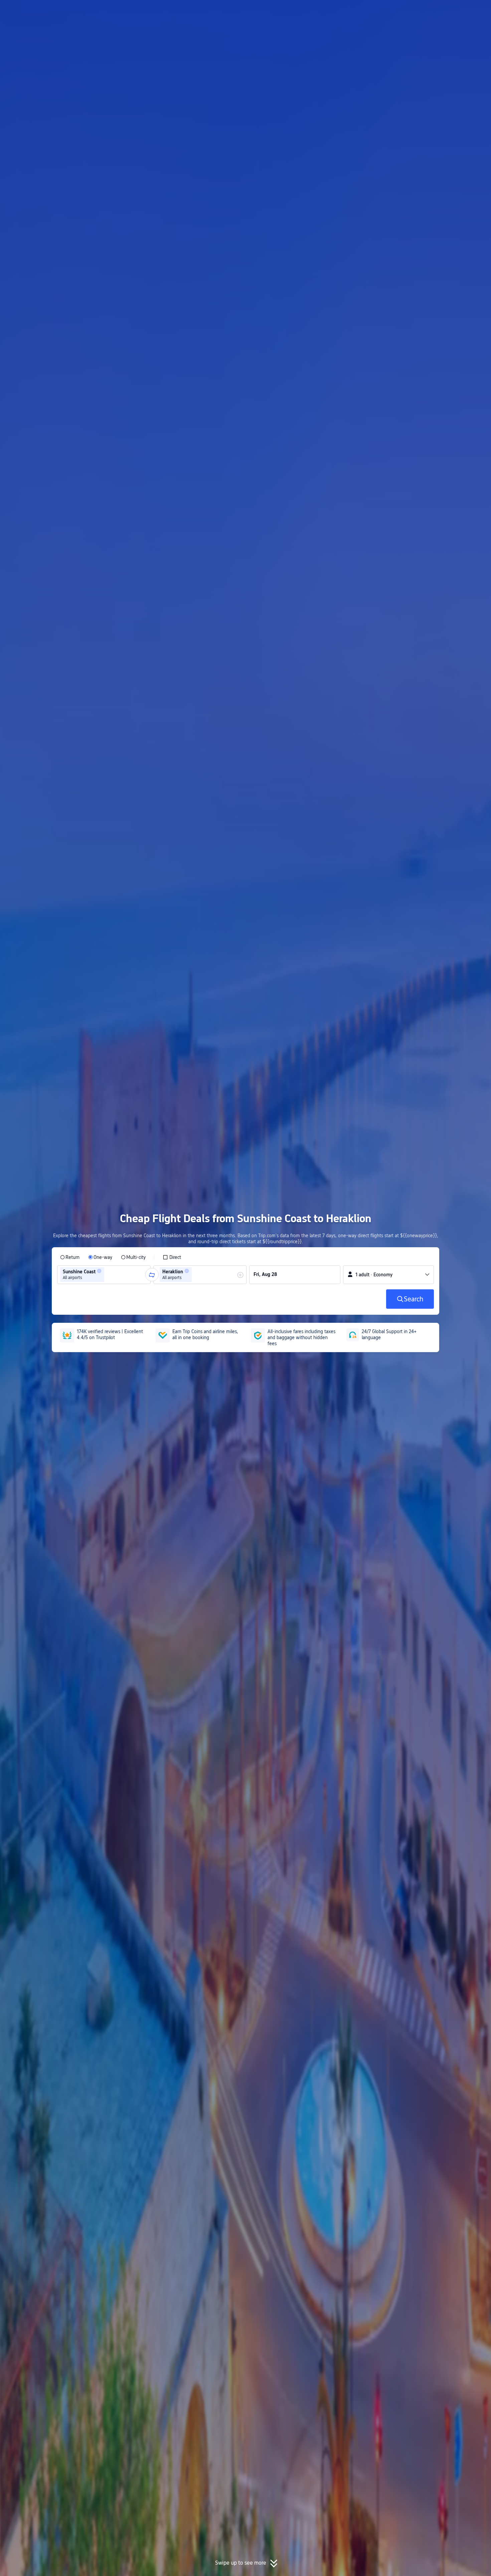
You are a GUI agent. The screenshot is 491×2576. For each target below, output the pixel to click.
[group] (104, 1275)
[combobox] (108, 1275)
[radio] (70, 1257)
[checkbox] (172, 1257)
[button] (436, 11)
